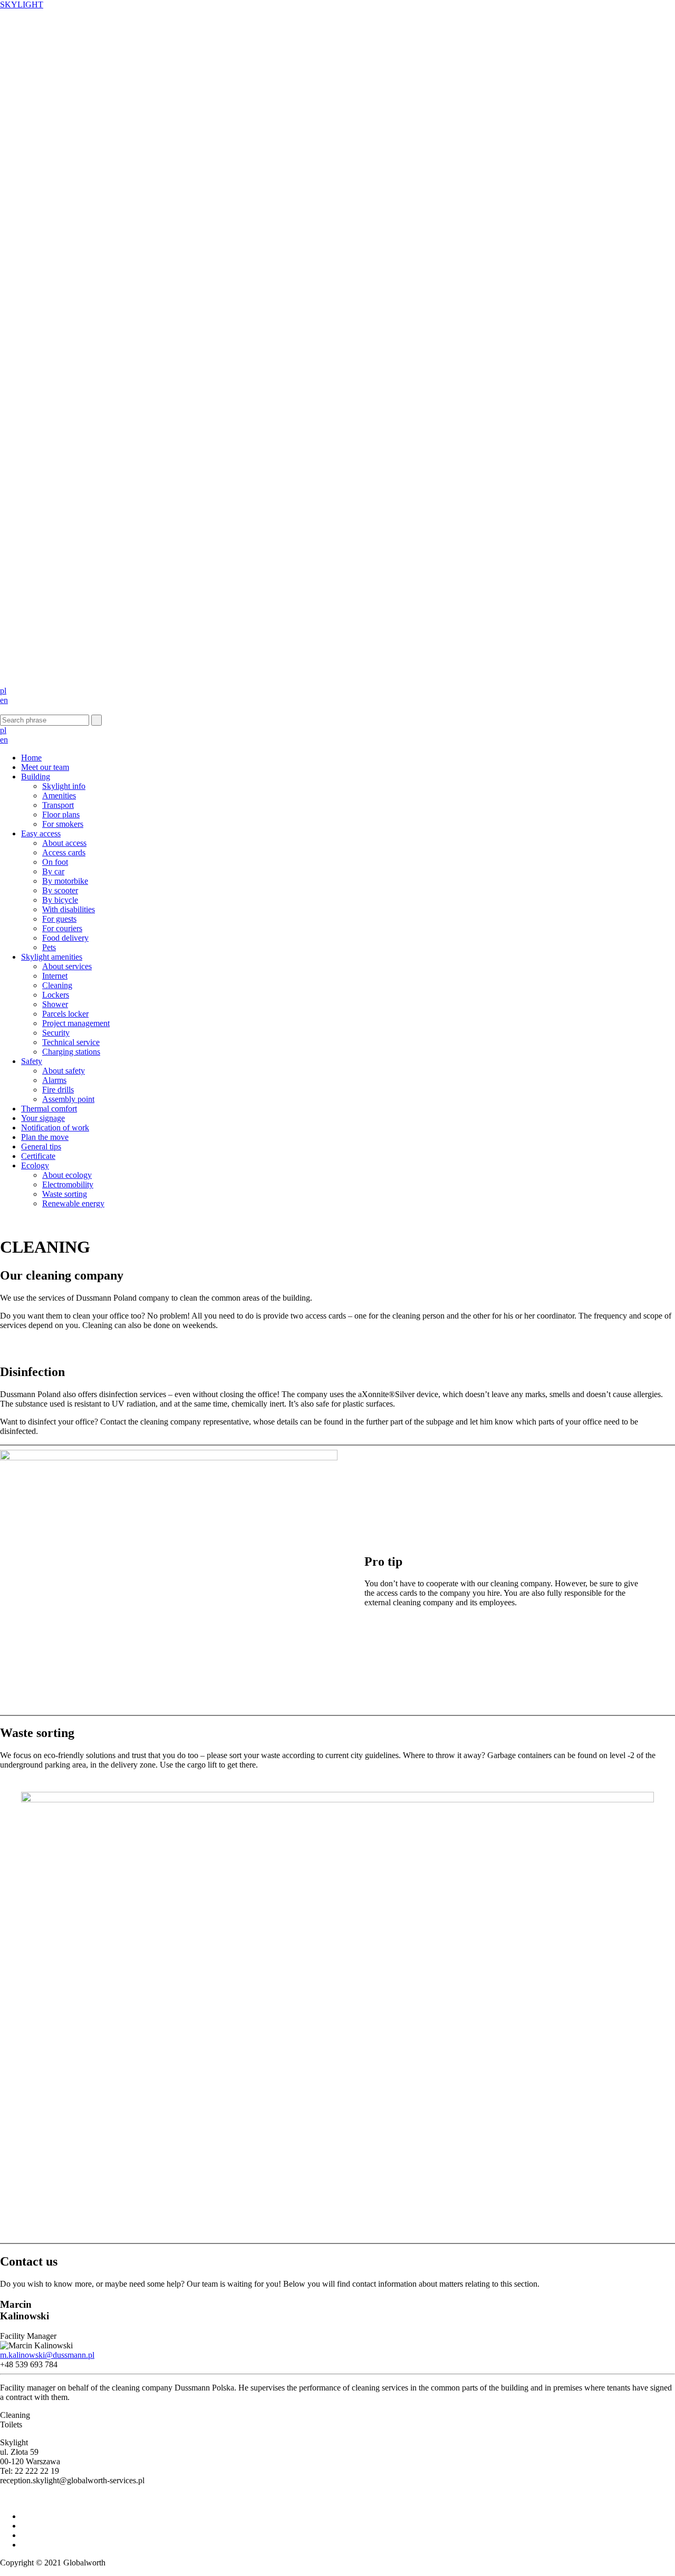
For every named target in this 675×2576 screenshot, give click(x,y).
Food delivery (65, 938)
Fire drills (58, 1090)
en (4, 700)
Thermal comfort (49, 1109)
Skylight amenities (52, 957)
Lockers (56, 995)
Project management (76, 1023)
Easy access (41, 833)
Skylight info (64, 786)
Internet (55, 976)
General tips (41, 1146)
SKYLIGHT (22, 4)
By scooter (60, 890)
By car (53, 871)
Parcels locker (65, 1014)
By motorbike (65, 881)
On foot (55, 862)
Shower (55, 1004)
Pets (49, 947)
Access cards (64, 852)
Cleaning (57, 985)
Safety (32, 1061)
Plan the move (45, 1137)
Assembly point (68, 1099)
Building (36, 777)
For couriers (62, 928)
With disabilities (69, 909)
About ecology (67, 1175)
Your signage (43, 1118)
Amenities (59, 796)
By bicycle (60, 900)
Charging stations (71, 1052)
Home (31, 758)
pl (3, 691)
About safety (64, 1071)
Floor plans (61, 814)
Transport (58, 805)
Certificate (38, 1156)
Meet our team (45, 767)
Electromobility (68, 1184)
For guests (59, 919)
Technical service (71, 1042)
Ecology (35, 1165)
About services (67, 966)
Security (56, 1033)
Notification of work (55, 1128)
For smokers (63, 824)
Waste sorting (65, 1194)
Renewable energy (73, 1203)
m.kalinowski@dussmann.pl (47, 2355)
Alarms (54, 1080)
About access (64, 843)
